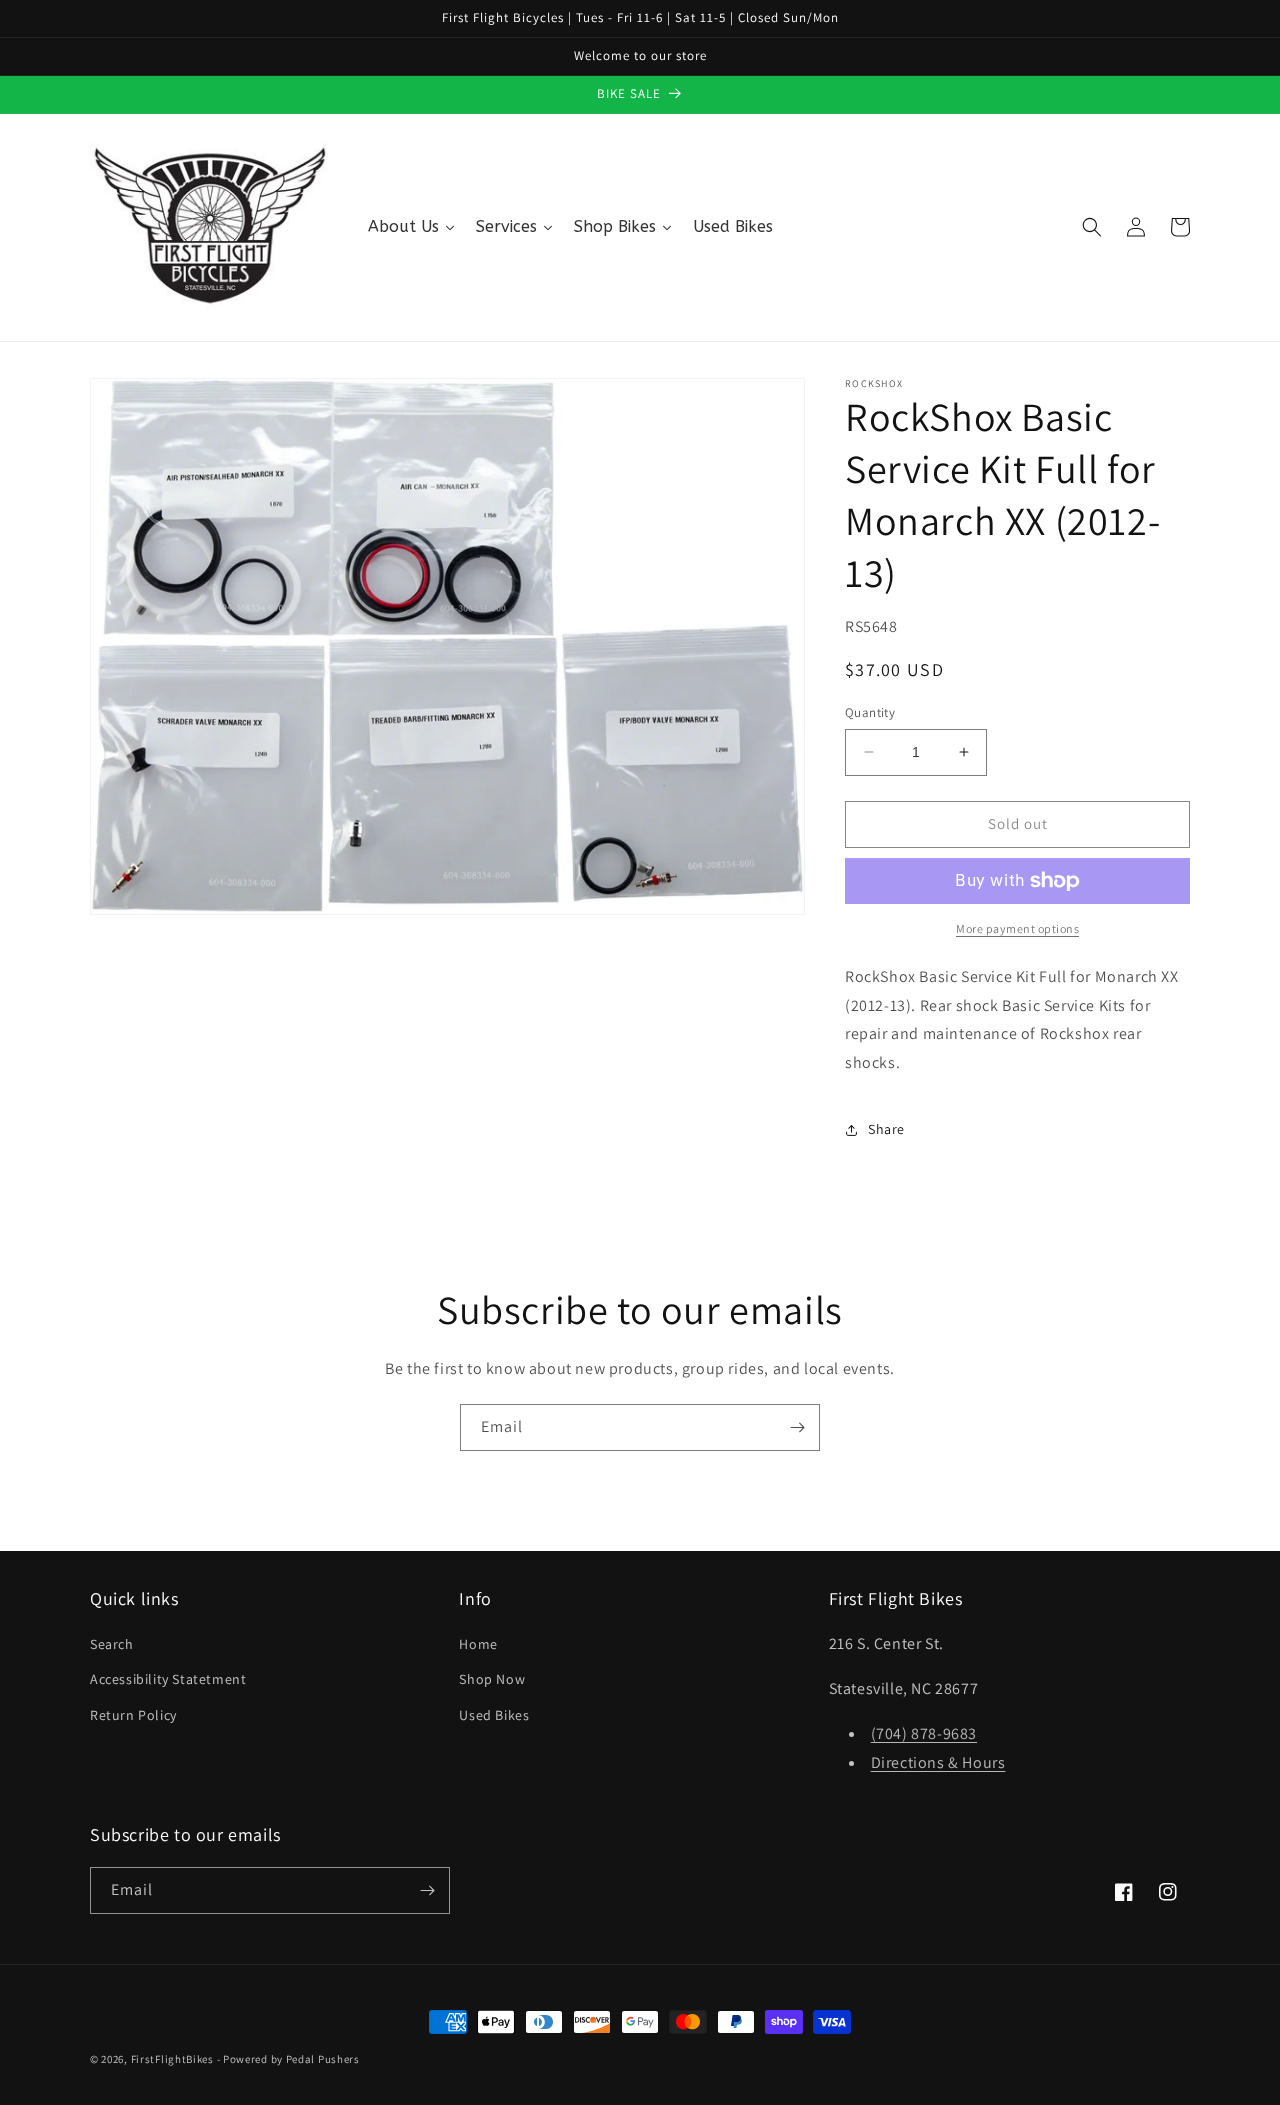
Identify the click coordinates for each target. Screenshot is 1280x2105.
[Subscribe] (797, 1427)
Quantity (870, 712)
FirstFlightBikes (172, 2059)
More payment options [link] (1017, 928)
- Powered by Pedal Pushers (288, 2059)
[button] (1092, 227)
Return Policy (133, 1715)
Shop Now (492, 1679)
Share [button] (886, 1129)
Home (478, 1644)
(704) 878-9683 (924, 1733)
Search (112, 1644)
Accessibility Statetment (168, 1679)
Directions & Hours (938, 1762)
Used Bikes (494, 1715)
